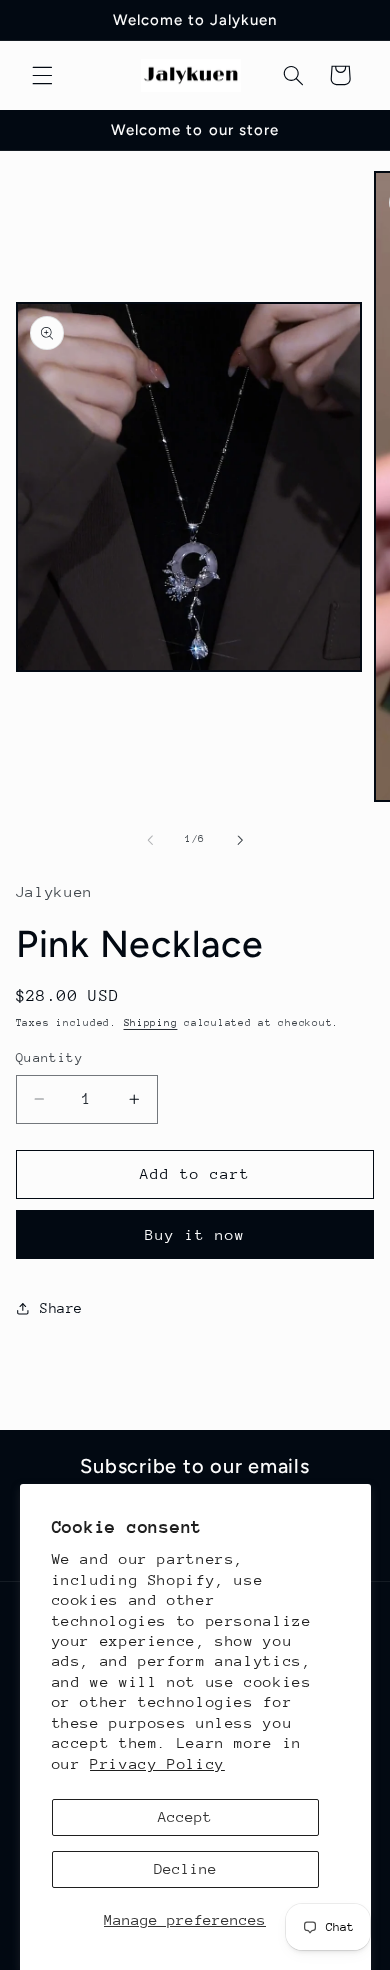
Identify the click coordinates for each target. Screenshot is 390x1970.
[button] (42, 75)
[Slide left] (150, 840)
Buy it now (195, 1234)
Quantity (49, 1057)
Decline (185, 1868)
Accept (185, 1816)
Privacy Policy (157, 1763)
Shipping (151, 1023)
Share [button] (61, 1308)
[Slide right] (240, 840)
